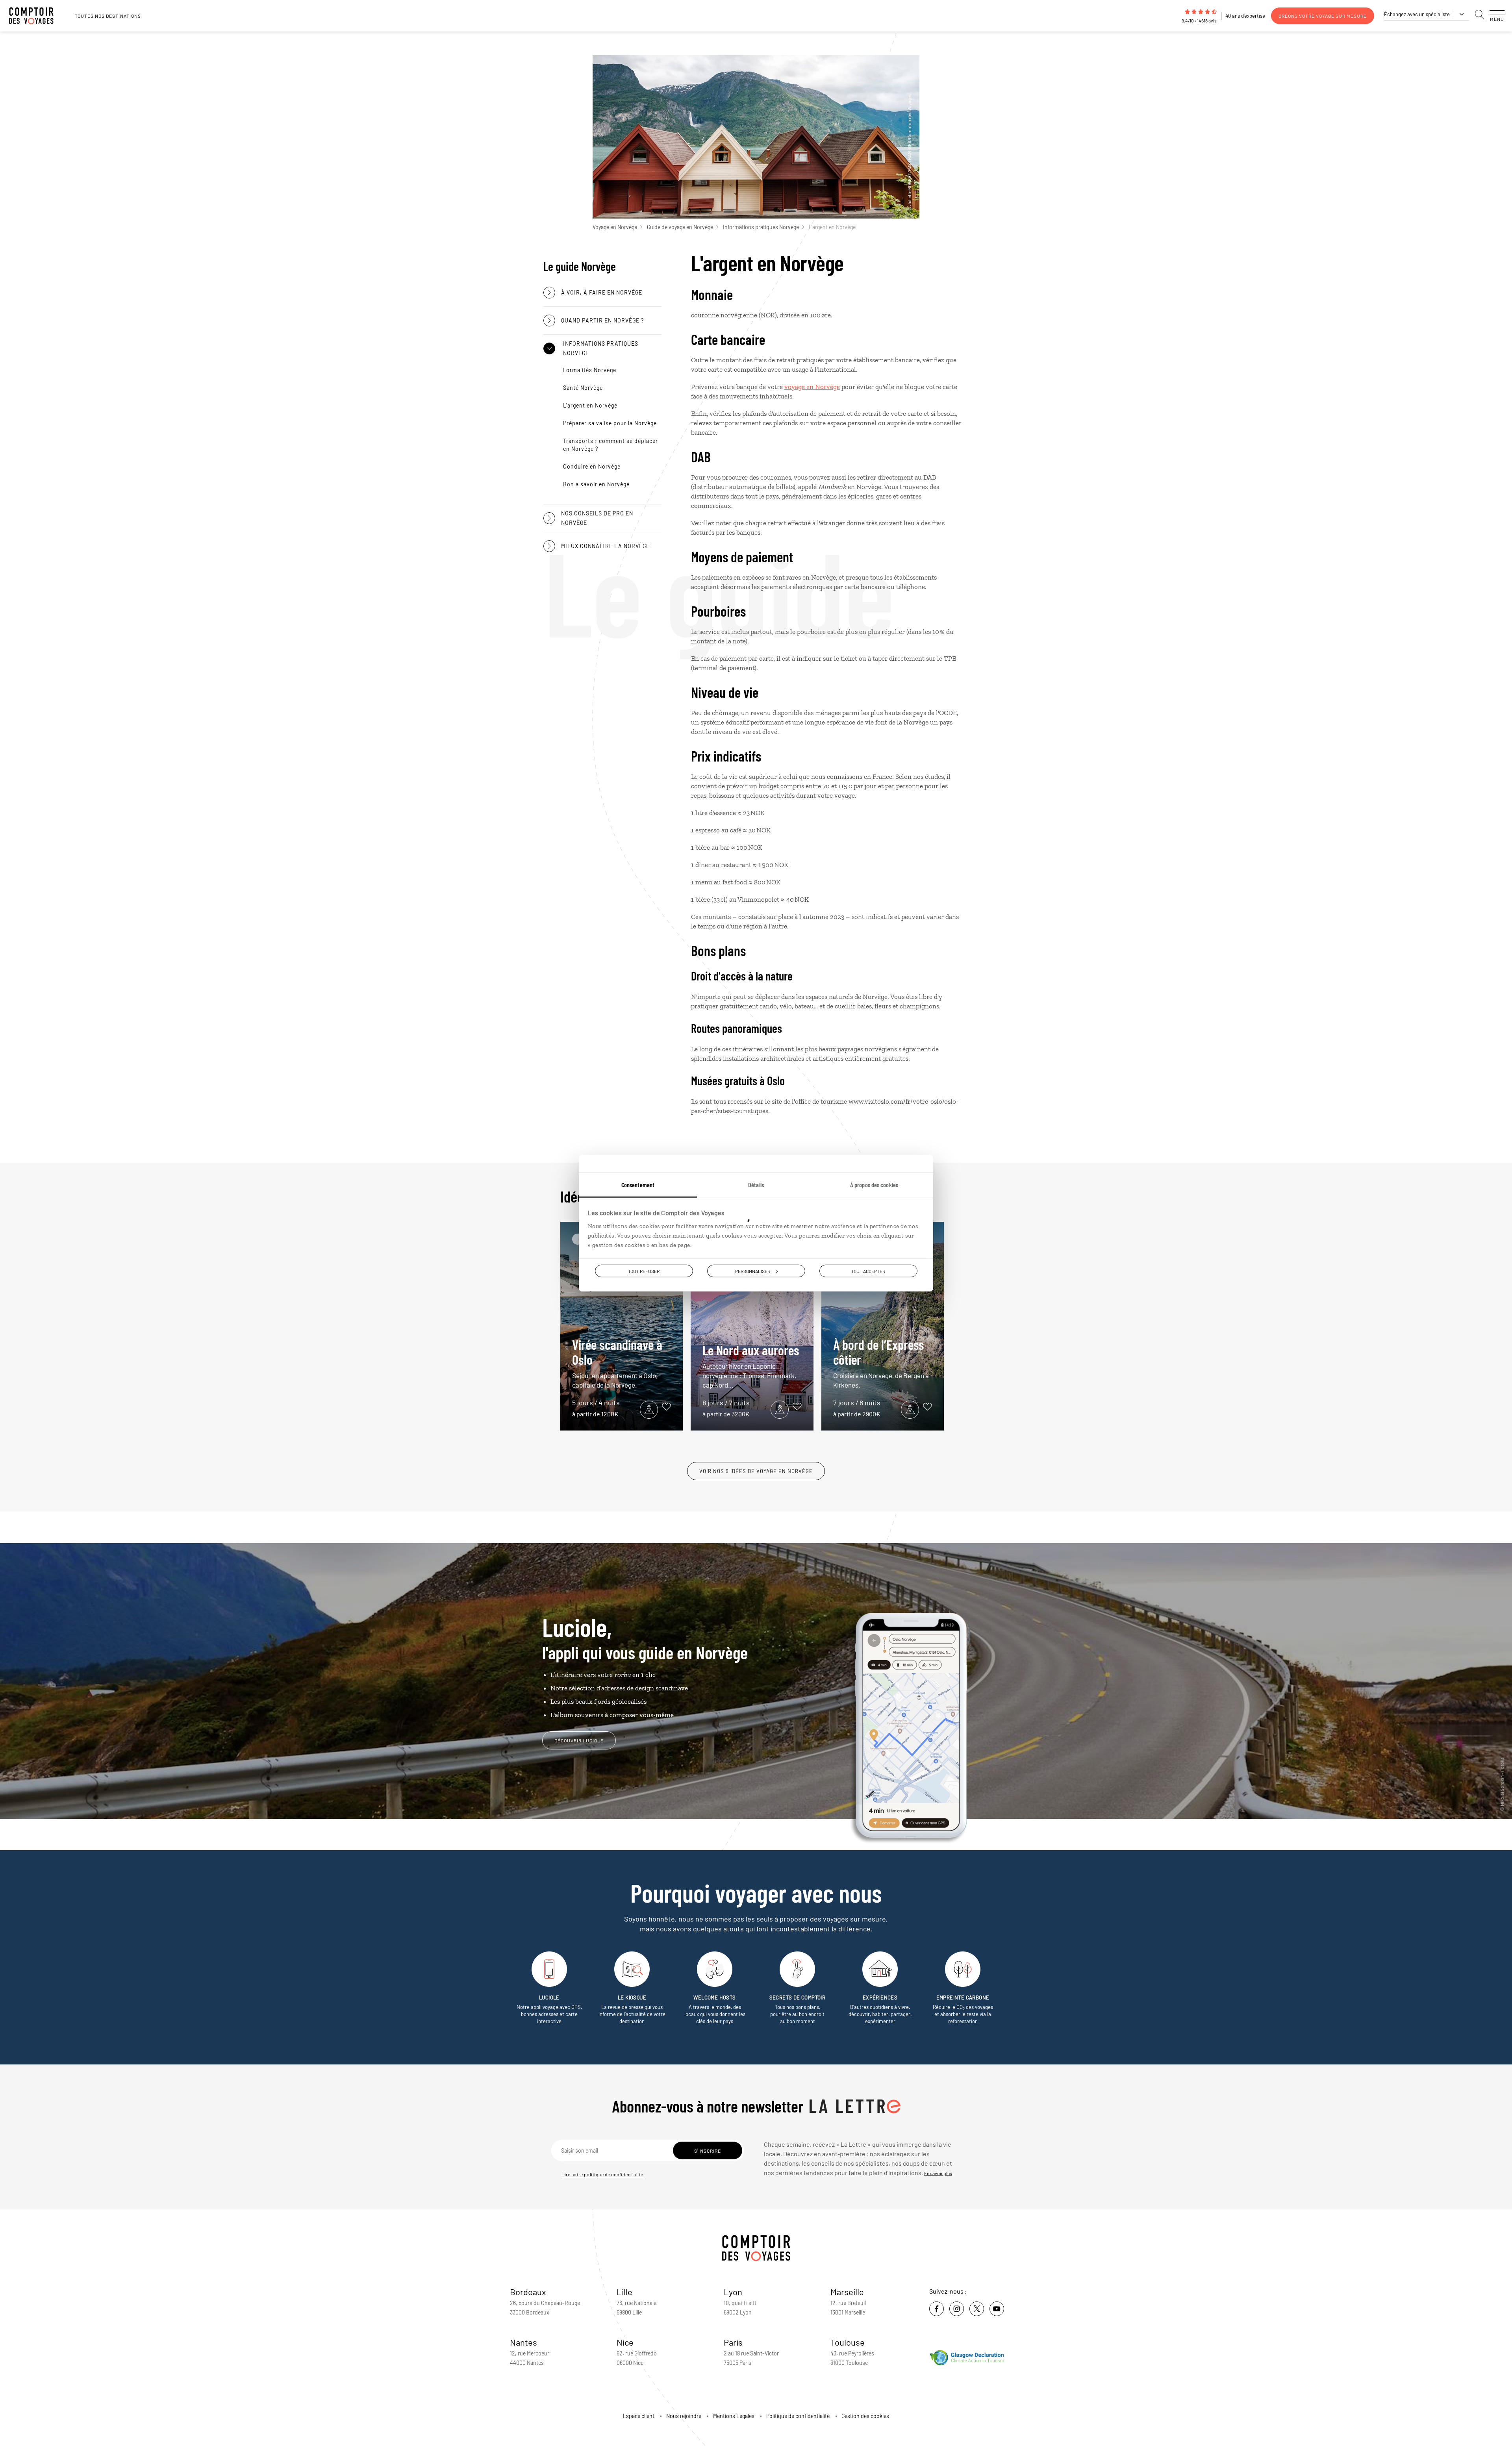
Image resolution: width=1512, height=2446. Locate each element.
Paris (733, 2342)
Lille (624, 2292)
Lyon (733, 2292)
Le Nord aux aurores (751, 1365)
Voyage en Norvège (615, 227)
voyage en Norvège (812, 387)
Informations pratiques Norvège (761, 227)
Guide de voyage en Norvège (680, 227)
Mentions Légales (734, 2416)
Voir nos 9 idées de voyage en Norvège (756, 1471)
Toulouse (848, 2342)
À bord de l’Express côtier (881, 1363)
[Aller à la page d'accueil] (35, 16)
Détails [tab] (756, 1185)
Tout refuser (644, 1271)
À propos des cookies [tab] (874, 1185)
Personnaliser (753, 1271)
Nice (625, 2342)
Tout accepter (868, 1271)
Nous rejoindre (684, 2416)
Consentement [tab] (638, 1185)
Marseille (847, 2292)
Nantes (523, 2342)
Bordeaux (528, 2292)
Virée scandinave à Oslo (617, 1363)
